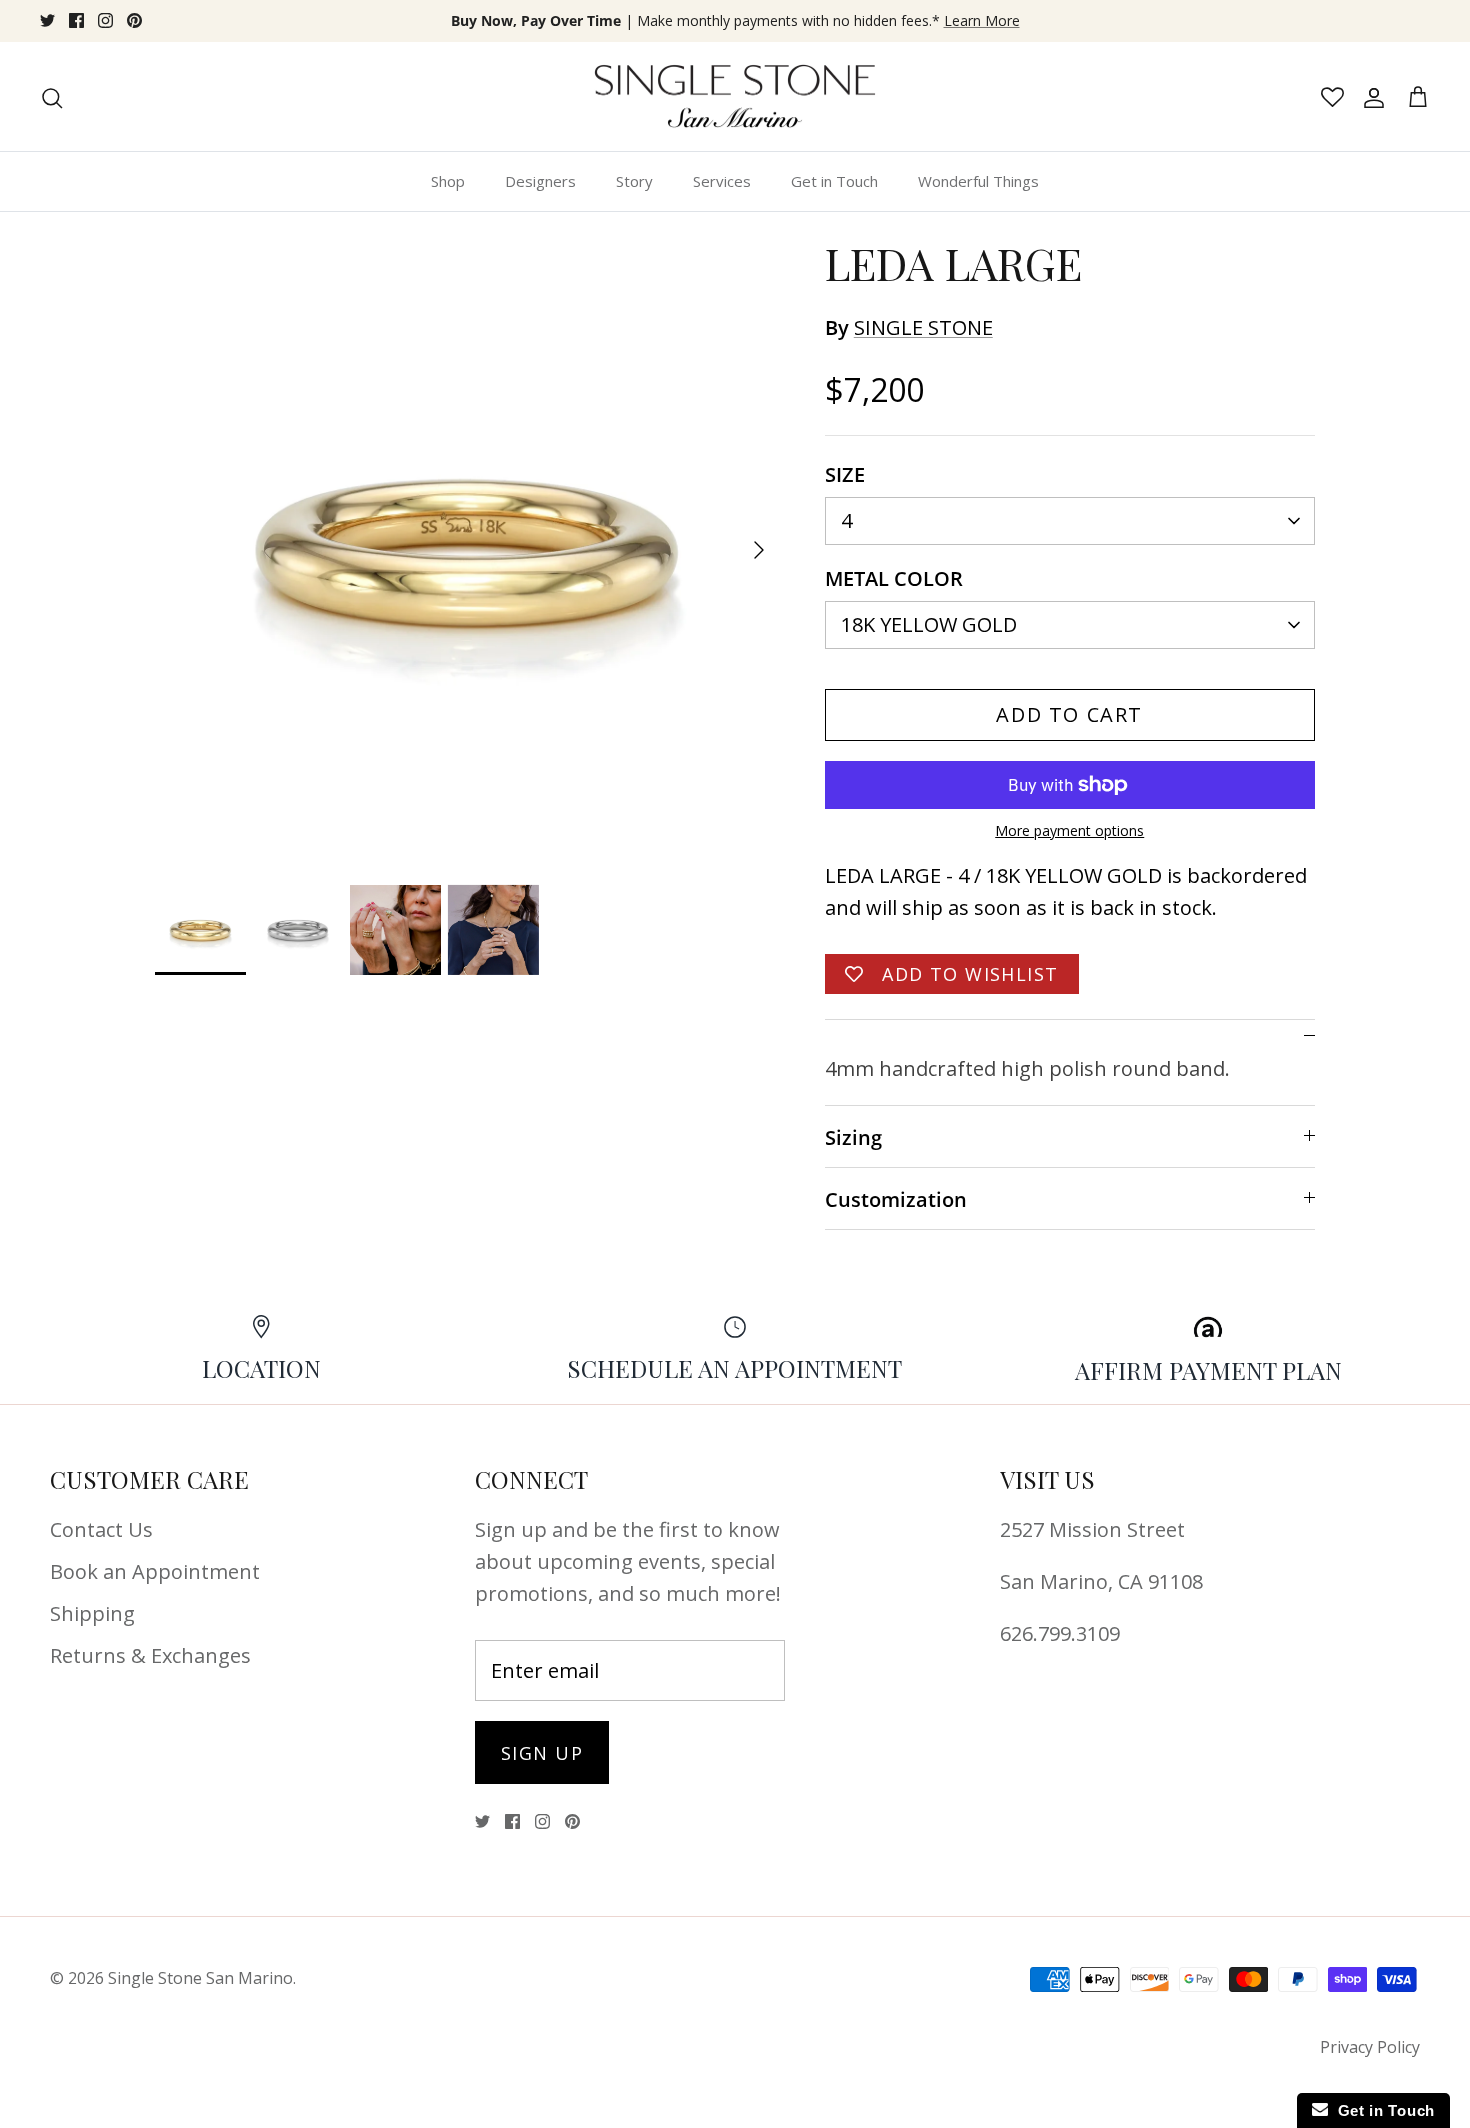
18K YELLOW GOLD (929, 624)
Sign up (542, 1753)
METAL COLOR (894, 578)
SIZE (845, 474)
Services (722, 181)
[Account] (1370, 97)
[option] (468, 550)
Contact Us (101, 1529)
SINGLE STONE (923, 327)
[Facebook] (76, 20)
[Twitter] (47, 20)
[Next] (759, 550)
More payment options (1069, 831)
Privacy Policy (1370, 2047)
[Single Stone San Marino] (735, 97)
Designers (540, 181)
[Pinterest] (134, 20)
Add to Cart (1069, 714)
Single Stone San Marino (200, 1978)
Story (634, 181)
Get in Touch (834, 181)
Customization (896, 1199)
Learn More (982, 20)
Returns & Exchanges (150, 1655)
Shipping (92, 1613)
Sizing (853, 1137)
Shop (448, 181)
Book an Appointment (155, 1571)
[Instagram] (105, 20)
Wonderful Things (978, 181)
